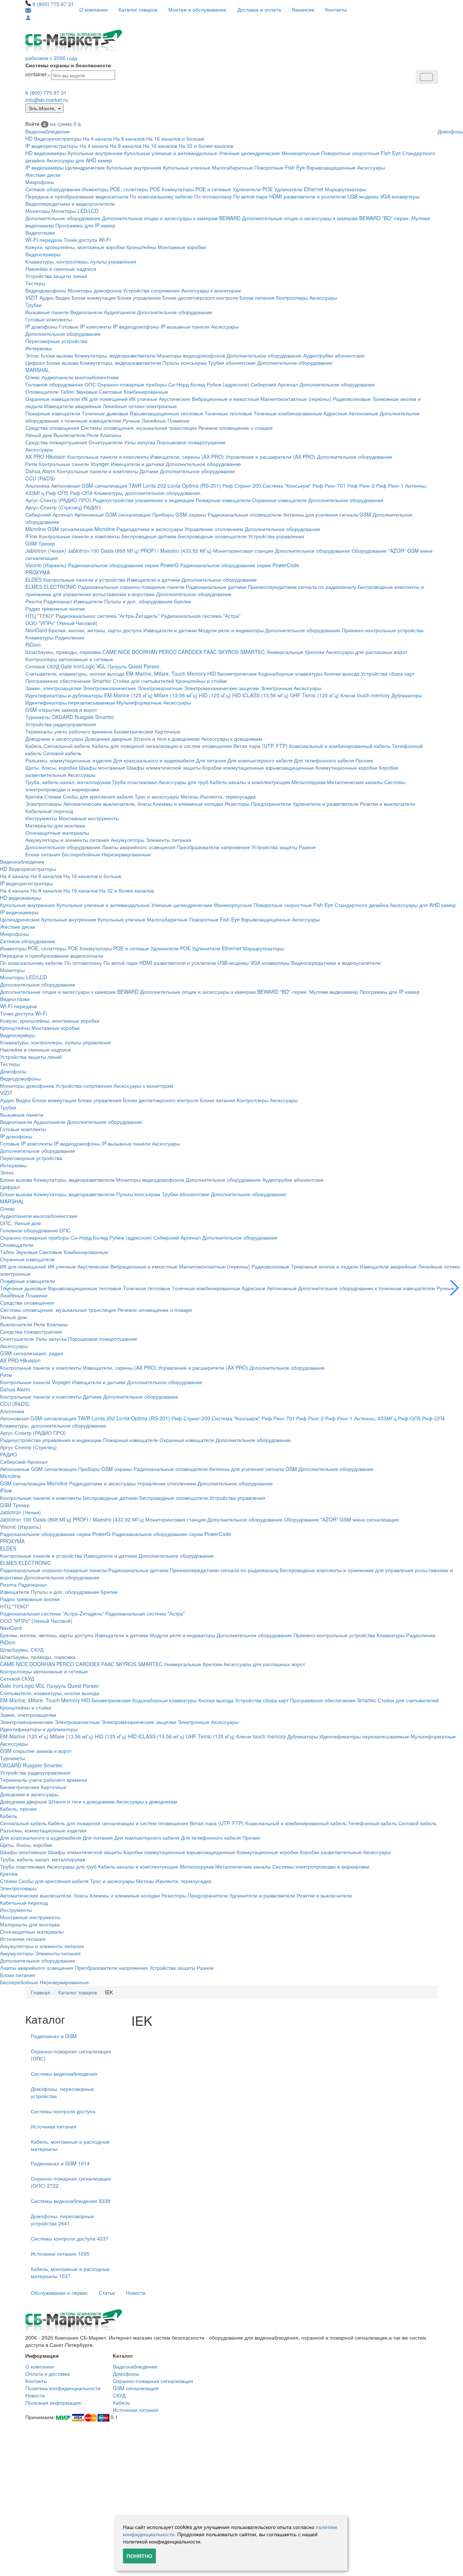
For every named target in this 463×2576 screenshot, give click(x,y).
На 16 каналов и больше (175, 138)
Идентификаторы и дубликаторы (64, 695)
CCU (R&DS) (40, 478)
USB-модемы (363, 196)
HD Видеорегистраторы (53, 138)
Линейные (154, 420)
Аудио (47, 298)
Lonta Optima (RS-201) (194, 485)
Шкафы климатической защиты (164, 767)
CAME (110, 652)
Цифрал (35, 363)
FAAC (210, 652)
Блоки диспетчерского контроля (200, 298)
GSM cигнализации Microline (81, 529)
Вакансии (303, 9)
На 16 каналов (160, 146)
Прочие (364, 760)
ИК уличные (143, 399)
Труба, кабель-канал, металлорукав (68, 782)
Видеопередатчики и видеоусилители (70, 204)
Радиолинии (70, 637)
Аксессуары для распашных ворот (367, 652)
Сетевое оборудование (53, 189)
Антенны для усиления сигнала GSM (327, 514)
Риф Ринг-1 (390, 485)
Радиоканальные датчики (216, 587)
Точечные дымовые (105, 413)
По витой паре (250, 196)
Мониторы (38, 211)
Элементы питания (169, 840)
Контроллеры (292, 298)
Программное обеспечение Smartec (68, 681)
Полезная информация (53, 2402)
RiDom (33, 645)
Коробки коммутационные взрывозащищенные (258, 767)
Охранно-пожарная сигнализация (153, 2381)
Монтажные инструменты (89, 818)
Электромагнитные (160, 688)
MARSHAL (37, 370)
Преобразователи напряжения (213, 847)
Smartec (105, 717)
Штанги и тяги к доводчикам (167, 739)
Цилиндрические (85, 167)
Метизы (190, 796)
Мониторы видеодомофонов (191, 355)
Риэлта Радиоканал (49, 601)
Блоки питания (257, 298)
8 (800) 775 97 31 (53, 4)
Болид (198, 384)
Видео (63, 298)
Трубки (33, 305)
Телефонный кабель (372, 1823)
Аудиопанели (120, 312)
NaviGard (36, 630)
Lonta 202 (154, 485)
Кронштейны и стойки (201, 681)
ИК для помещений (105, 399)
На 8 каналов (129, 138)
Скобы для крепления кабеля (98, 796)
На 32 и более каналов (206, 146)
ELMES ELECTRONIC (51, 587)
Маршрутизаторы (345, 189)
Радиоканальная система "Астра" (201, 616)
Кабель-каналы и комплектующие (250, 782)
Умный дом (39, 435)
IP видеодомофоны (136, 326)
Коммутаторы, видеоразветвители (115, 355)
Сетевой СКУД (42, 666)
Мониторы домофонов (95, 290)
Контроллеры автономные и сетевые (69, 659)
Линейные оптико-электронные (140, 406)
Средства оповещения (52, 428)
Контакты (336, 9)
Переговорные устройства (56, 341)
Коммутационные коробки (346, 767)
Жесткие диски (43, 175)
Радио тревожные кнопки (55, 608)
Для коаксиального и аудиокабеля (154, 760)
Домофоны (13, 1071)
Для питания (211, 760)
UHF (295, 695)
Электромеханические (109, 688)
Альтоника (37, 485)
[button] (454, 1288)
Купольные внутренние (95, 153)
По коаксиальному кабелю (161, 196)
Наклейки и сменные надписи (61, 269)
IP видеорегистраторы (52, 146)
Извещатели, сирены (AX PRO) (187, 457)
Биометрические (237, 673)
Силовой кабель (62, 753)
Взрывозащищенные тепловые (167, 413)
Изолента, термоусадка (228, 796)
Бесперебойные (81, 854)
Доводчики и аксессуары (54, 739)
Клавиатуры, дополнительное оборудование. (148, 493)
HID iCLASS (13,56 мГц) (260, 695)
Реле (93, 435)
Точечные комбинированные (288, 413)
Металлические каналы (355, 782)
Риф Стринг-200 (242, 485)
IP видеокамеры (44, 167)
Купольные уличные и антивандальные (171, 153)
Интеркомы (39, 348)
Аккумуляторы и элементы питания (67, 840)
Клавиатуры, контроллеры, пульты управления (81, 261)
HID (212, 673)
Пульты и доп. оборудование (138, 601)
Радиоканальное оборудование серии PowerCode (240, 565)
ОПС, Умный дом (20, 1223)
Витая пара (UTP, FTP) (260, 746)
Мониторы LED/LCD (75, 211)
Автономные (364, 413)
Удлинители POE (253, 189)
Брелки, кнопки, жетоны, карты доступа (95, 630)
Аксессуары (371, 167)
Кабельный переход (49, 811)
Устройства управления (276, 536)
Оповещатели (42, 391)
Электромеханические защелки (222, 688)
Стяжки (53, 796)
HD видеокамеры (46, 153)
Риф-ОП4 (81, 493)
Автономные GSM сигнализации (112, 514)
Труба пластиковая (134, 782)
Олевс (33, 377)
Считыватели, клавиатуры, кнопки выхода (75, 673)
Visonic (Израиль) (46, 565)
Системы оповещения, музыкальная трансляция (139, 428)
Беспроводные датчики (149, 536)
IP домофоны (41, 326)
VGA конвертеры (400, 196)
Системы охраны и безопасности (68, 65)
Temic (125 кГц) (320, 695)
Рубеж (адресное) (228, 384)
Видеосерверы (43, 254)
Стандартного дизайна (362, 905)
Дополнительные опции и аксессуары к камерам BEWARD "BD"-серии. (326, 218)
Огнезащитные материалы (57, 833)
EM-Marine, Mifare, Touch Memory (166, 673)
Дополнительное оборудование (63, 218)
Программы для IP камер (85, 225)
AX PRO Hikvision (46, 457)
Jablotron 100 (83, 551)
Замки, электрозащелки (53, 688)
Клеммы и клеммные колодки (188, 804)
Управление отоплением (214, 529)
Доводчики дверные (109, 739)
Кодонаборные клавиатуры (290, 673)
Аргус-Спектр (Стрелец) (54, 507)
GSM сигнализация (136, 2388)
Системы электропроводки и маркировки (321, 1866)
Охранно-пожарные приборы (132, 384)
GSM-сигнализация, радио (32, 1353)
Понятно (139, 2556)
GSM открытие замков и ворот (61, 710)
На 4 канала (97, 138)
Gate (66, 666)
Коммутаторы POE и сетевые (196, 189)
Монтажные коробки (182, 247)
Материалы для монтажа (55, 825)
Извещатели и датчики (137, 464)
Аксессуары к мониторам (211, 290)
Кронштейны (141, 247)
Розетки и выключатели (388, 804)
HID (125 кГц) (215, 695)
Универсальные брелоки (295, 652)
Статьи (107, 2293)
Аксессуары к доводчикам (232, 739)
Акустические (175, 399)
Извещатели (88, 601)
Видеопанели (86, 312)
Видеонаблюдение (48, 131)
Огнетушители (106, 442)
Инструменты (41, 818)
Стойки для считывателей (143, 681)
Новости (136, 2293)
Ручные (131, 420)
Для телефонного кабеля (324, 760)
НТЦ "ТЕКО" (40, 616)
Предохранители (271, 804)
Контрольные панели (64, 464)
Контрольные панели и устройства (84, 579)
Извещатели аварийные (73, 406)
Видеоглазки (40, 232)
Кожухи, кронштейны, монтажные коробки (75, 247)
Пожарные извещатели (53, 413)
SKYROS (228, 652)
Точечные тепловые (228, 413)
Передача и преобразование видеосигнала (77, 196)
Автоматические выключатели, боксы (107, 804)
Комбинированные (146, 391)
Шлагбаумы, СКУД (22, 1649)
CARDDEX (190, 652)
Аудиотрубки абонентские (334, 355)
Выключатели (70, 435)
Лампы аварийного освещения (139, 847)
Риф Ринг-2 (361, 485)
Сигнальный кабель (67, 746)
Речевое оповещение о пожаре (235, 428)
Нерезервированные (126, 854)
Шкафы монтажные (102, 767)
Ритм (31, 464)
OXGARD (62, 717)
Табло (67, 391)
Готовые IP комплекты (85, 326)
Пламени (178, 420)
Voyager (100, 464)
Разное (307, 847)
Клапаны (111, 435)
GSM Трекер (40, 543)
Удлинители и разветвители (326, 804)
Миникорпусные (301, 153)
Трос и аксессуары (157, 796)
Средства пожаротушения (56, 442)
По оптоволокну (213, 196)
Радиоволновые (352, 399)
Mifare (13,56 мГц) (176, 695)
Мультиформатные (139, 702)
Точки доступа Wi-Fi (87, 240)
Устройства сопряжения (151, 290)
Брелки (182, 601)
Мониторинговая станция (243, 551)
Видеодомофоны (46, 290)
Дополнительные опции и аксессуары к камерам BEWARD (171, 218)
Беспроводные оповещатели (212, 536)
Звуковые (87, 391)
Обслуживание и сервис (59, 2293)
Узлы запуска (140, 442)
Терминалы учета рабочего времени (69, 731)
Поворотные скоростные (350, 153)
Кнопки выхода (342, 673)
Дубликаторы (407, 695)
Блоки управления (139, 298)
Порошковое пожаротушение (191, 442)
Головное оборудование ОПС (61, 384)
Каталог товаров (138, 9)
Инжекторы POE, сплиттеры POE (121, 189)
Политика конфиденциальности (63, 2388)
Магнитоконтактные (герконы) (296, 399)
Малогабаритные (232, 167)
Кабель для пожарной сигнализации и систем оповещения (162, 746)
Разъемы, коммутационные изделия (69, 760)
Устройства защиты (274, 847)
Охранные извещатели (53, 399)
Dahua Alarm (40, 471)
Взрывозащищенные (331, 167)
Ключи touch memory (365, 695)
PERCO (168, 652)
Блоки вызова (57, 355)
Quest (135, 666)
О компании (94, 9)
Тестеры (35, 283)
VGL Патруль (112, 666)
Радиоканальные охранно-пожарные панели (131, 587)
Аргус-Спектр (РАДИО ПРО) (58, 500)
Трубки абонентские (232, 363)
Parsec (152, 666)
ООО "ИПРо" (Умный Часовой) (61, 623)
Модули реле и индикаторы (231, 630)
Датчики (149, 471)
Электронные (276, 688)
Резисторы (237, 804)
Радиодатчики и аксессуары (150, 529)
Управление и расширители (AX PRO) (270, 457)
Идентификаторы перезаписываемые (70, 702)
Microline (36, 529)
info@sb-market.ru (47, 100)
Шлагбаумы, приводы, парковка (63, 652)
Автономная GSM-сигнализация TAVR (96, 485)
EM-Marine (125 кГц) (128, 695)
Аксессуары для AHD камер (79, 160)
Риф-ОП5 (57, 493)
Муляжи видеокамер (334, 992)
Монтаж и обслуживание (197, 9)
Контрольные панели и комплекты (108, 457)
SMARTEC (252, 652)
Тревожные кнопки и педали (324, 1266)
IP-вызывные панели (185, 326)
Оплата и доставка (48, 2374)
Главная (41, 1992)
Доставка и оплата (259, 9)
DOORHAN (145, 652)
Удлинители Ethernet (299, 189)
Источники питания (23, 1939)
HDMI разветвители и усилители (307, 196)
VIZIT (32, 298)
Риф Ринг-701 (329, 485)
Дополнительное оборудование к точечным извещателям (367, 1288)
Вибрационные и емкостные (225, 399)
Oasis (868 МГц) (120, 551)
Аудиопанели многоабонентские (80, 377)
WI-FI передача (44, 240)
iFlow (31, 536)
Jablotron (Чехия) (46, 551)
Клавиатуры (39, 637)
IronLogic (84, 666)
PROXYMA (38, 572)
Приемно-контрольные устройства (383, 630)
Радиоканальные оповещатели (245, 514)
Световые (111, 391)
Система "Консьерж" (287, 485)
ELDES (33, 579)
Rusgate (84, 717)
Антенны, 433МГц (375, 1418)
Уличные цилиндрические (249, 153)
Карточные (168, 731)
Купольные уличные (187, 167)
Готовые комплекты (48, 319)
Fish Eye (391, 153)
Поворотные (269, 167)
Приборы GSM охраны (179, 514)
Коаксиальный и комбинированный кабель (340, 746)
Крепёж (34, 796)
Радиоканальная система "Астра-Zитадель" (108, 616)
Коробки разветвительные (331, 1852)
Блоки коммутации (94, 298)
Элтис (32, 355)
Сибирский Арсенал (274, 384)
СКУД (119, 2395)
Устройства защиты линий (56, 276)
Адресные (335, 413)
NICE (124, 652)
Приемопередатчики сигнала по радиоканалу (302, 587)
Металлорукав (309, 782)
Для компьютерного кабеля (260, 760)
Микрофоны (40, 182)
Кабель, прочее (18, 1809)
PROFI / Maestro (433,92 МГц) (176, 551)
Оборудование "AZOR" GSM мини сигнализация (341, 1519)
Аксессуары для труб (183, 782)
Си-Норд (179, 384)
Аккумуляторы (128, 840)
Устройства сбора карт (388, 673)
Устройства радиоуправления (61, 724)
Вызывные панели (47, 312)
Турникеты (38, 717)
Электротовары (44, 804)
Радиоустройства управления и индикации (143, 500)
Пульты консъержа (184, 363)
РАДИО (92, 507)
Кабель (34, 746)
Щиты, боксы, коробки (51, 767)
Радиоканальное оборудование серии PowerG (123, 565)
